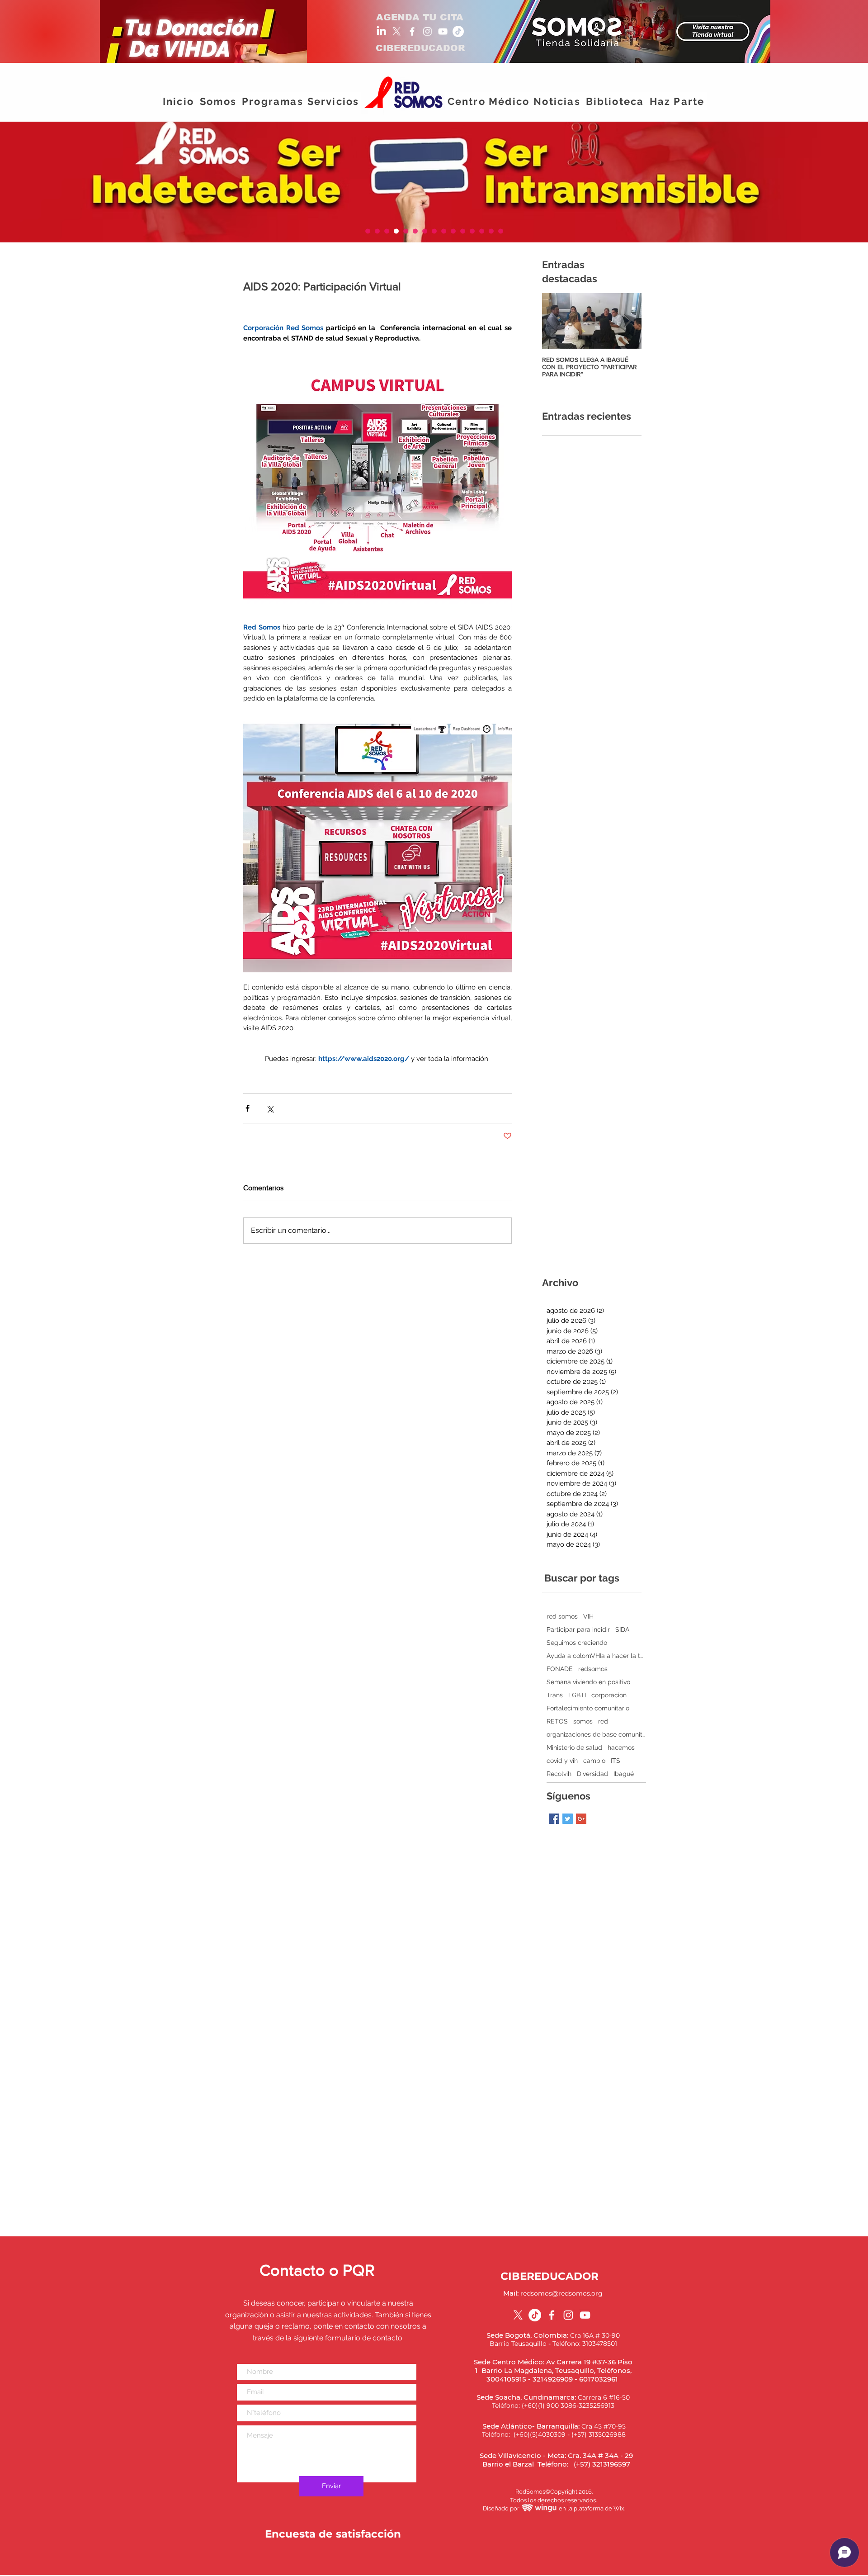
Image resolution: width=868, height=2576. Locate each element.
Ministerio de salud (574, 1747)
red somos (562, 1616)
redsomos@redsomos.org (561, 2293)
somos (583, 1721)
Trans (555, 1695)
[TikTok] (458, 31)
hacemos (621, 1747)
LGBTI (577, 1695)
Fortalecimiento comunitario (588, 1708)
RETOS (557, 1721)
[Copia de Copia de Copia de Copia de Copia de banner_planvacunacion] (387, 231)
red (603, 1721)
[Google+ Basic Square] (581, 1819)
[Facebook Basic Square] (554, 1819)
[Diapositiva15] (482, 231)
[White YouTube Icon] (443, 31)
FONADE (560, 1669)
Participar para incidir (578, 1629)
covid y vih (562, 1761)
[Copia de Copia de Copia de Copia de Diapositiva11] (501, 231)
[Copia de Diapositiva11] (368, 231)
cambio (594, 1761)
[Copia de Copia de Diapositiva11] (377, 231)
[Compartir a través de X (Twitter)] (270, 1108)
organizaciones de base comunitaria (596, 1734)
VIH (588, 1616)
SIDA (622, 1629)
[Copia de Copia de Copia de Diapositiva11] (396, 231)
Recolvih (559, 1774)
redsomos (593, 1669)
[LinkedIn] (381, 31)
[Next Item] (627, 321)
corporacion (609, 1695)
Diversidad (592, 1774)
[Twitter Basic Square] (568, 1819)
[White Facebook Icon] (412, 31)
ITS (616, 1761)
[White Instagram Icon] (427, 31)
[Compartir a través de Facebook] (248, 1108)
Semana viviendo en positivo (588, 1682)
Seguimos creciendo (577, 1643)
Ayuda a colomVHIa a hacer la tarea (596, 1656)
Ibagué (624, 1774)
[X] (397, 31)
